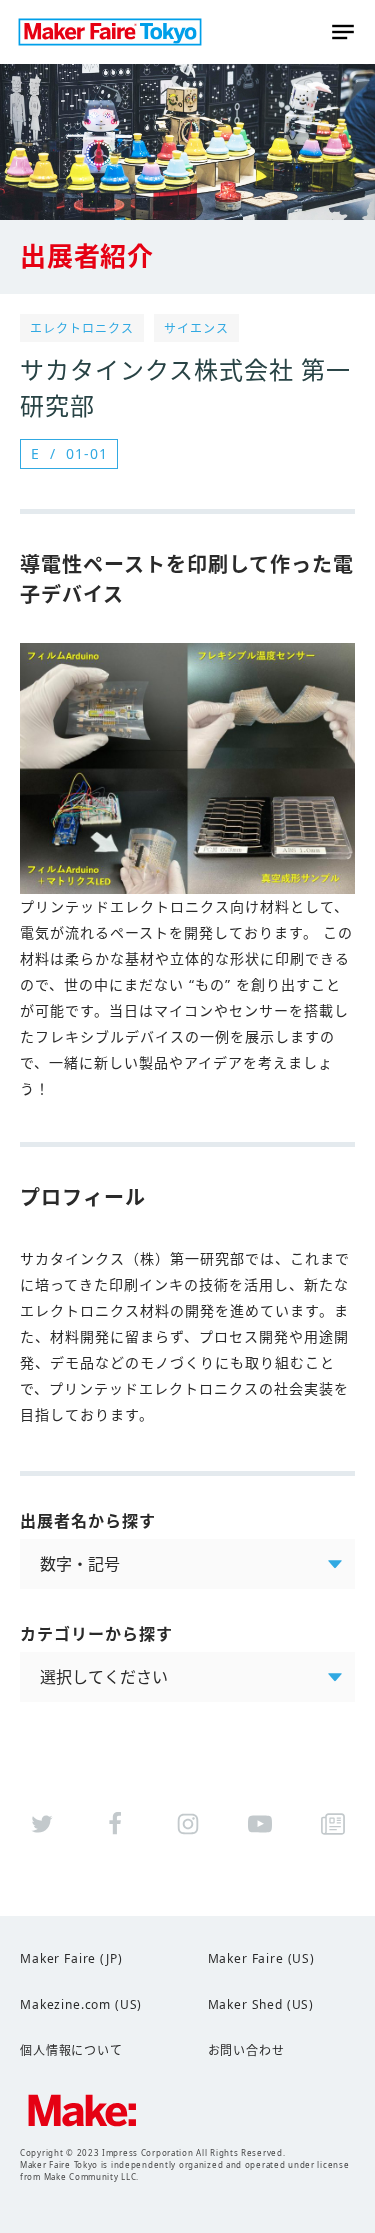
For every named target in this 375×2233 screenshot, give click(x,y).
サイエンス (196, 328)
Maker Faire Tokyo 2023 (110, 32)
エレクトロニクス (82, 328)
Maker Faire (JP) (71, 1958)
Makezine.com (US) (81, 2004)
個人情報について (71, 2050)
